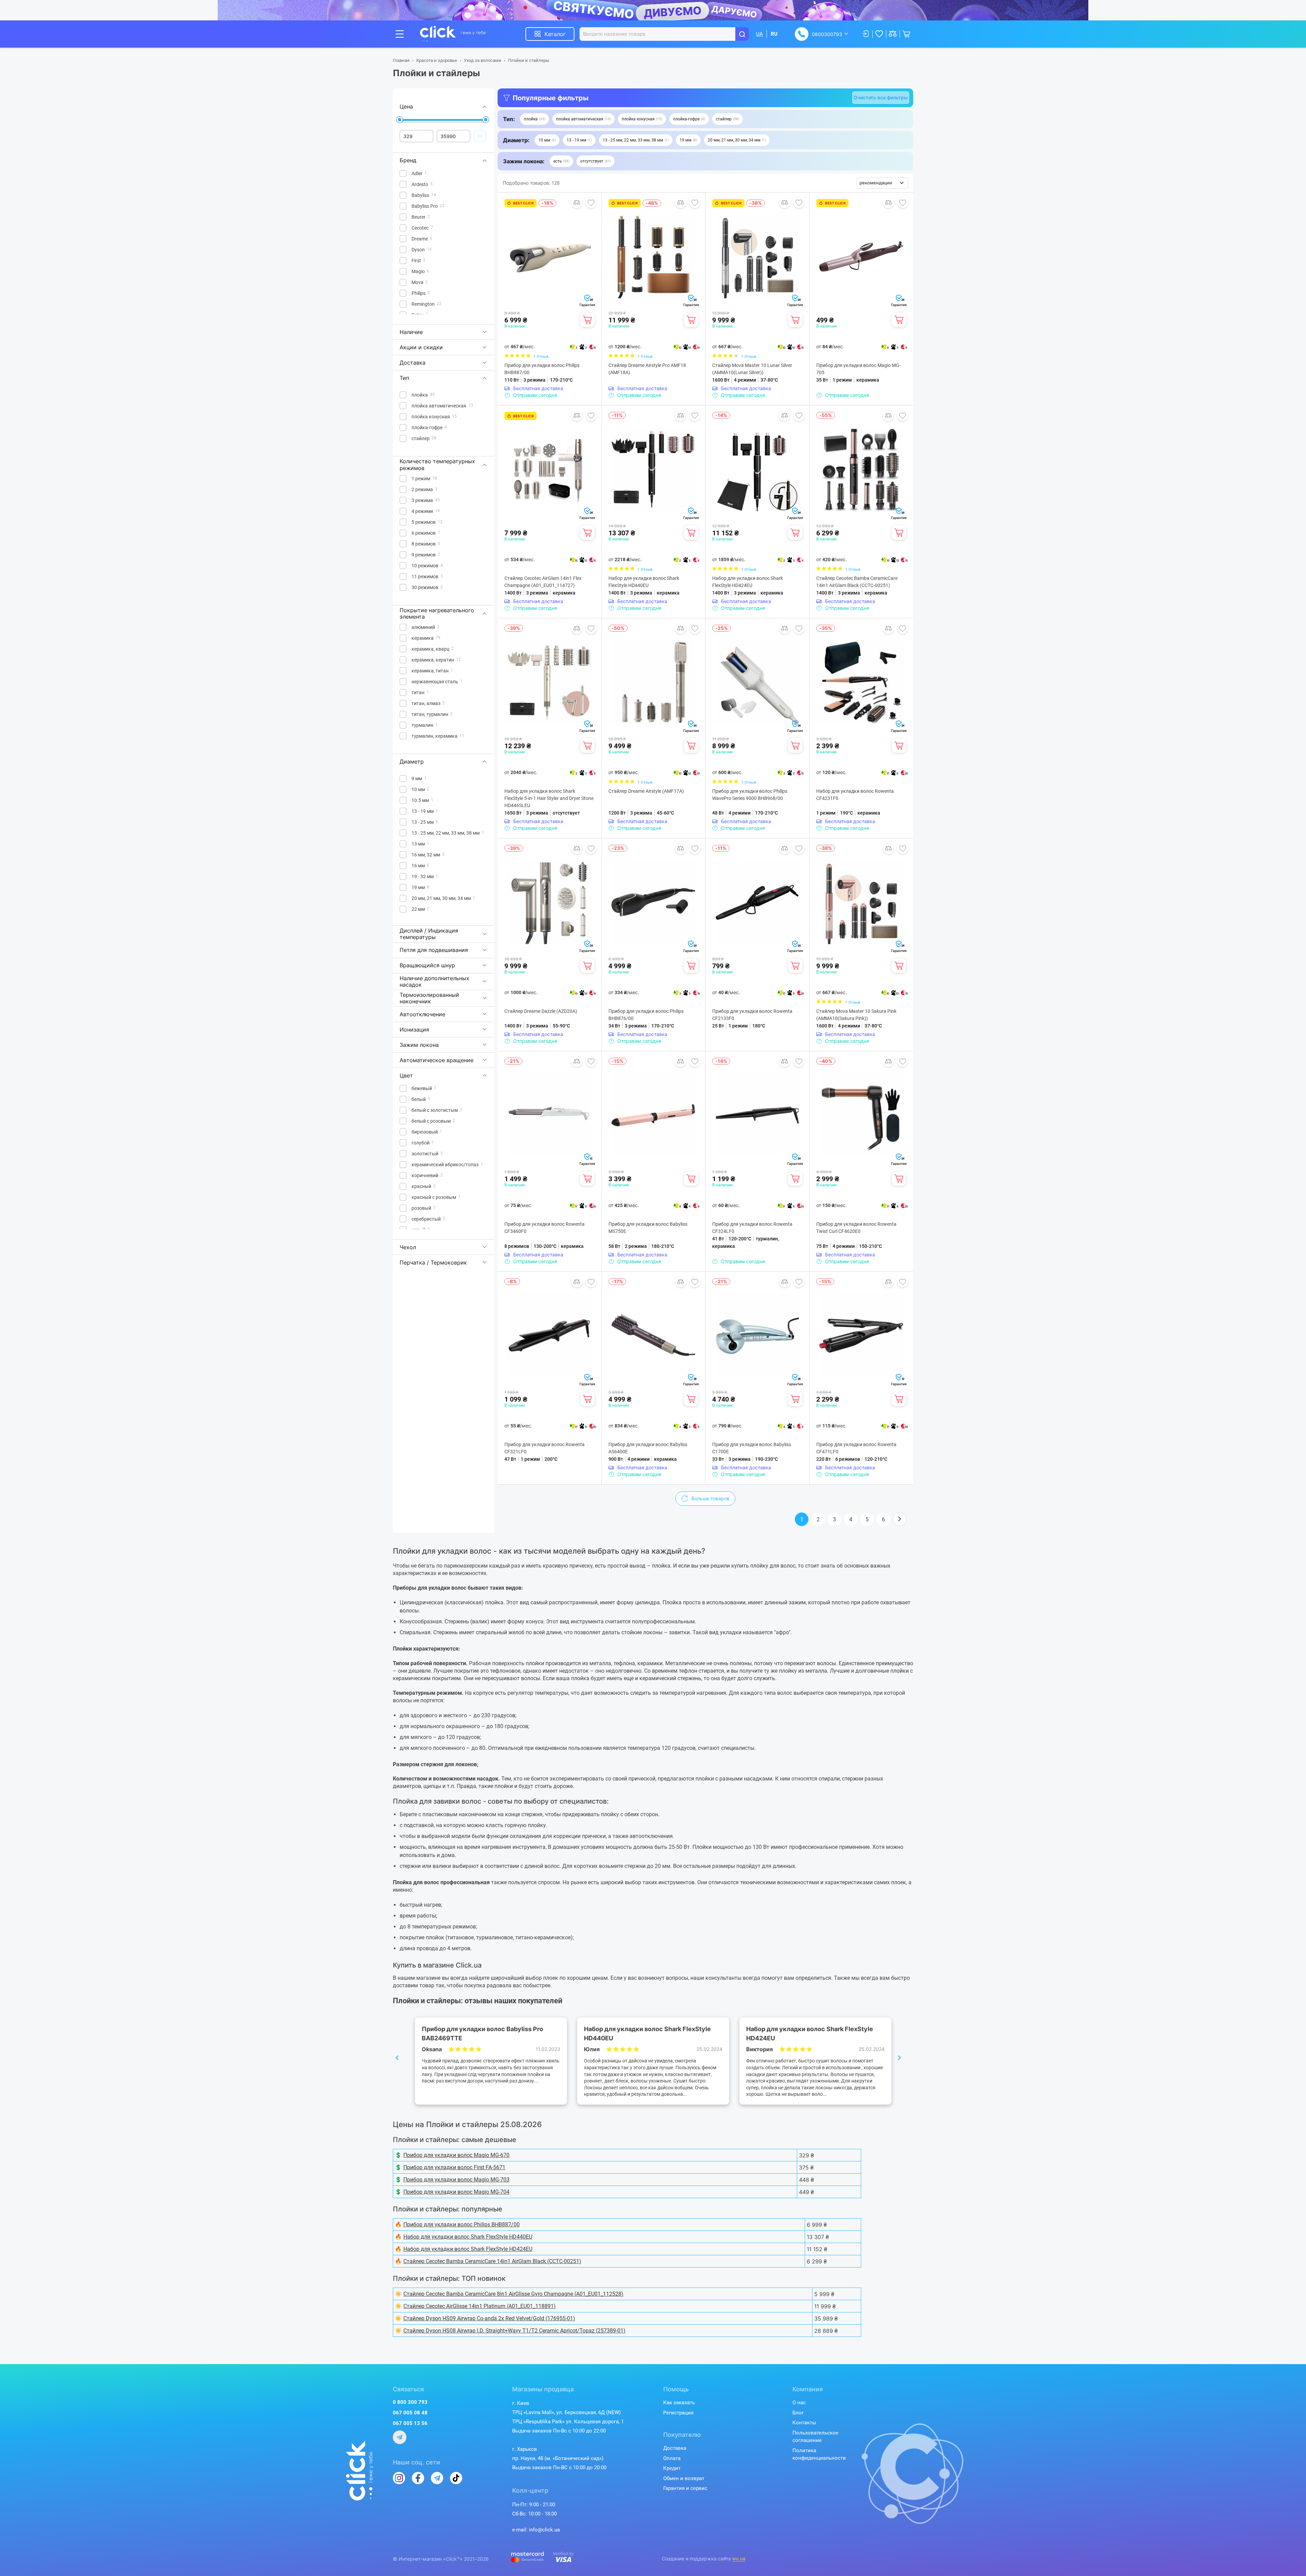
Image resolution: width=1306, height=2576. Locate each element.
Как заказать (679, 2403)
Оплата (672, 2458)
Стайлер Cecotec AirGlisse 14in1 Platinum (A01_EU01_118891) (480, 2306)
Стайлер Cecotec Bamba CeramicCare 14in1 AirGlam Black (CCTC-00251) (857, 582)
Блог (798, 2413)
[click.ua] (453, 34)
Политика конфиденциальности (819, 2454)
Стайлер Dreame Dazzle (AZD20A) (541, 1011)
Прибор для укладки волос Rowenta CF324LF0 (752, 1228)
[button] (534, 119)
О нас (799, 2403)
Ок (480, 136)
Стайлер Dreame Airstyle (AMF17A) (646, 791)
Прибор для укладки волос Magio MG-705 (858, 369)
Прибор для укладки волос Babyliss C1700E (752, 1448)
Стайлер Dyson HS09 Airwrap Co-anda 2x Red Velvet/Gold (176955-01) (489, 2318)
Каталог (555, 34)
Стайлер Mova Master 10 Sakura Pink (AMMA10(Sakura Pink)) (856, 1015)
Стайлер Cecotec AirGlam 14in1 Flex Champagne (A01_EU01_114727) (543, 582)
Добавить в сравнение (577, 203)
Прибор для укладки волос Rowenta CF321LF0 (545, 1448)
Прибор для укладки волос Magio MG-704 (456, 2192)
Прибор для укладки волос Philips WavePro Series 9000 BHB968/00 (750, 795)
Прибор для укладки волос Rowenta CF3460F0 (545, 1228)
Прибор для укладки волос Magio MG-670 (456, 2155)
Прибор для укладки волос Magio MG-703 (456, 2180)
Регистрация (678, 2413)
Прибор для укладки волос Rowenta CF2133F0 (752, 1015)
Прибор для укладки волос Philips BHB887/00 (542, 369)
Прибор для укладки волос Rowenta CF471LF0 (856, 1448)
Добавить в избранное (591, 203)
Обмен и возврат (684, 2478)
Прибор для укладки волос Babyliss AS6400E (648, 1448)
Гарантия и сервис (685, 2488)
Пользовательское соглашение (815, 2437)
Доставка (675, 2448)
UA (759, 34)
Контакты (804, 2423)
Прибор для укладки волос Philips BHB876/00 (646, 1015)
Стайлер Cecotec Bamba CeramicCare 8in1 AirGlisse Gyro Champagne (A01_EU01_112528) (513, 2294)
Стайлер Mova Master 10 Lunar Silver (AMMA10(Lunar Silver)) (752, 369)
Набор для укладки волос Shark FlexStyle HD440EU (644, 582)
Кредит (672, 2468)
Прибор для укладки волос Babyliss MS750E (648, 1228)
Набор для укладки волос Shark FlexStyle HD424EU (748, 582)
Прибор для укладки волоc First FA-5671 (454, 2167)
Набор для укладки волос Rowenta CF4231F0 (855, 795)
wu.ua (739, 2559)
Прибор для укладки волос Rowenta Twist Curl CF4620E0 (856, 1228)
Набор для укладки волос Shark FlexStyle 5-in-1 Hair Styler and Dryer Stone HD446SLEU (549, 798)
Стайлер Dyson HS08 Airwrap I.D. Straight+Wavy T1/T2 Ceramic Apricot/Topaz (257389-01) (514, 2331)
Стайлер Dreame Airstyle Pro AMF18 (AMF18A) (647, 369)
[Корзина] (587, 320)
